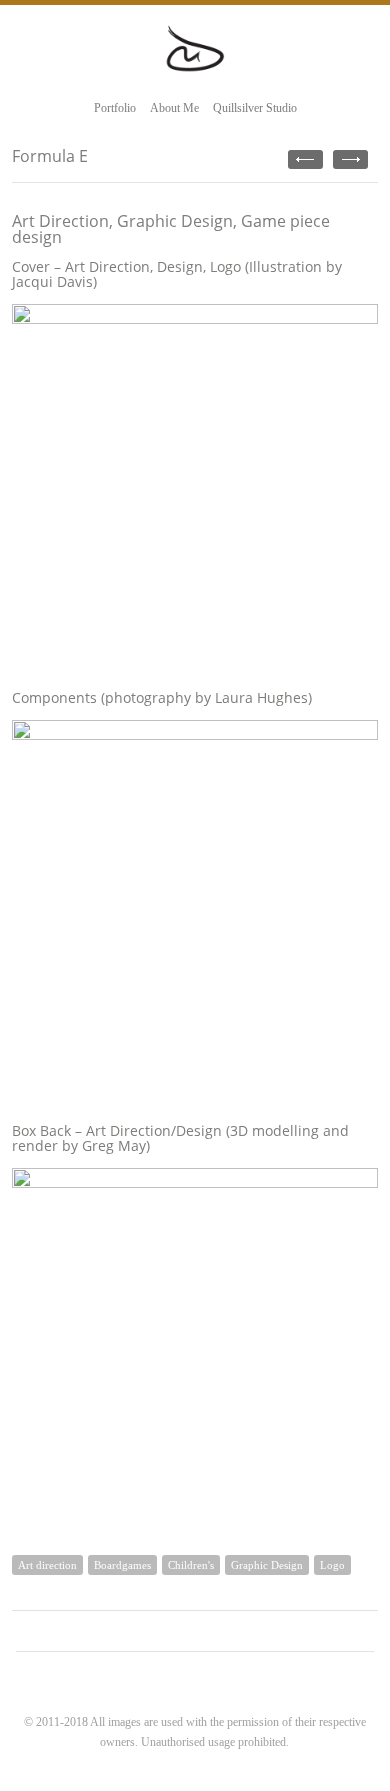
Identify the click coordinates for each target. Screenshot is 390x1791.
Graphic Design (267, 1565)
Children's (191, 1565)
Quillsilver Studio (255, 108)
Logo (332, 1565)
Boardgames (122, 1565)
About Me (174, 108)
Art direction (47, 1565)
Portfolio (115, 108)
